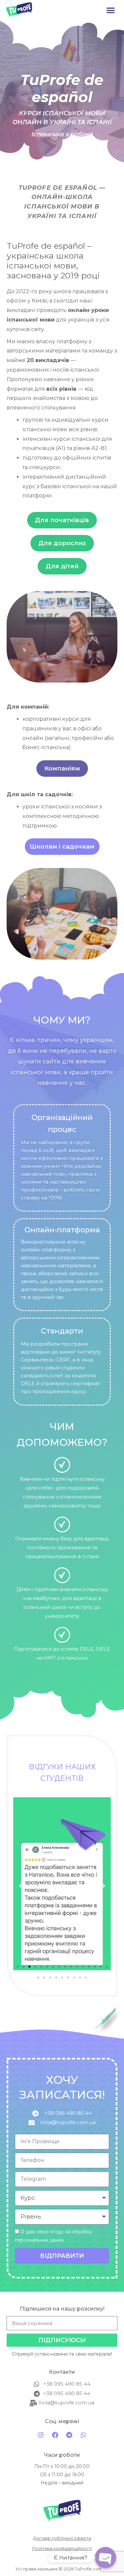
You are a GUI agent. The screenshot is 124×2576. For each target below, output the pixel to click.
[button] (111, 10)
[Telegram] (69, 2435)
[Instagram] (41, 2435)
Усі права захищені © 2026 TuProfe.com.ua (62, 2569)
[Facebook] (55, 2435)
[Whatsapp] (83, 2435)
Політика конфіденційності (62, 2548)
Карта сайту (62, 2559)
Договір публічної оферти (62, 2538)
